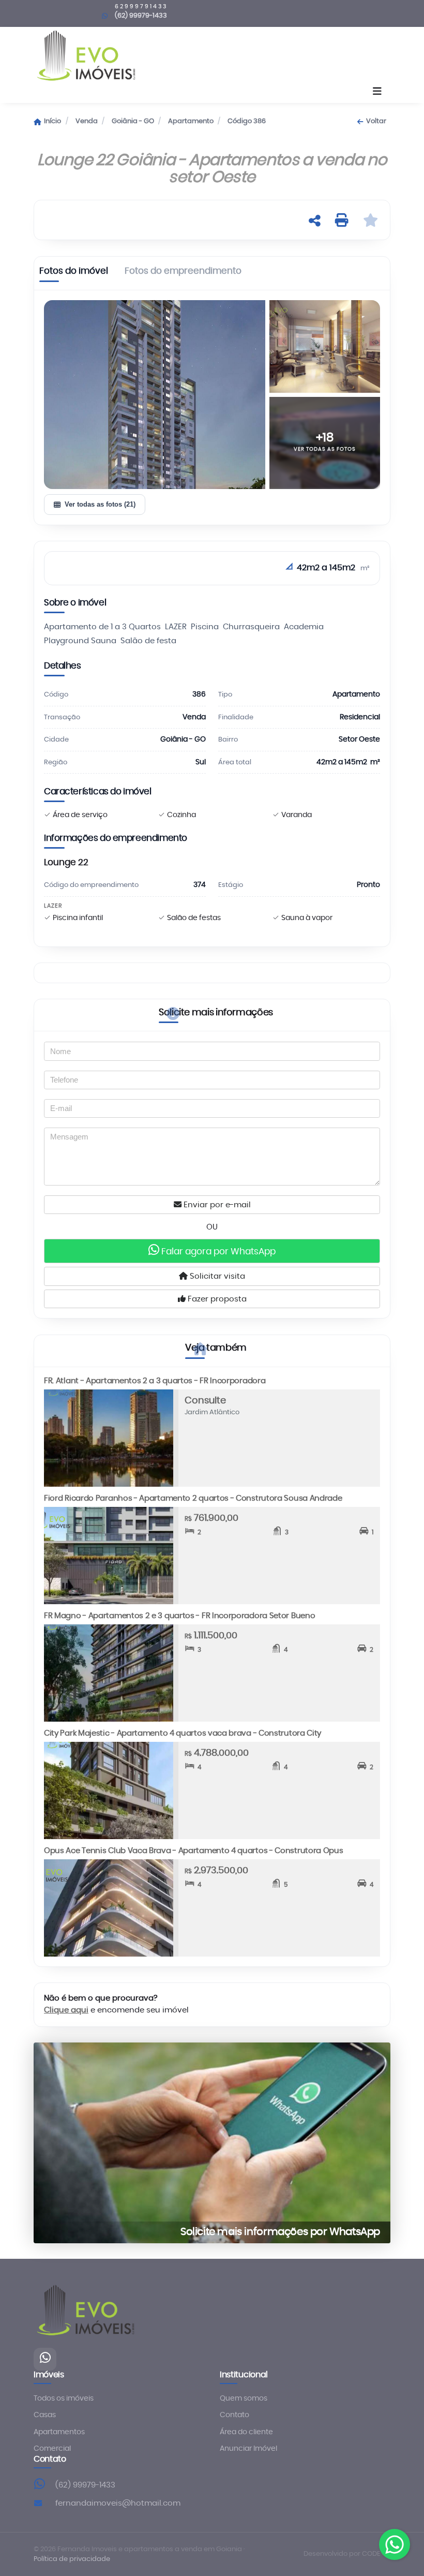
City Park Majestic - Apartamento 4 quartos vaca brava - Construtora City (183, 1733)
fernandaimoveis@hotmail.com (118, 2503)
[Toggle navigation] (377, 92)
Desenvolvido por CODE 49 (347, 2554)
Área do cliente (246, 2432)
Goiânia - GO (133, 121)
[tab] (74, 273)
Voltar (376, 121)
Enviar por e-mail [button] (216, 1205)
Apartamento (191, 121)
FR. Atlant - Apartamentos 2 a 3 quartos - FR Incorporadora (155, 1381)
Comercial (52, 2449)
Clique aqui (66, 2010)
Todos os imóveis (64, 2399)
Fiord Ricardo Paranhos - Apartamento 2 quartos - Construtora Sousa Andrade (193, 1498)
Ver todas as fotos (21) (100, 504)
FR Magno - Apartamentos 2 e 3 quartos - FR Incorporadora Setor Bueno (179, 1616)
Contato (234, 2415)
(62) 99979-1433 (85, 2485)
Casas (45, 2415)
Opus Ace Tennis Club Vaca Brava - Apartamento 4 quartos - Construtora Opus (194, 1851)
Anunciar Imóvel (248, 2449)
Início (52, 121)
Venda (87, 121)
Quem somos (244, 2399)
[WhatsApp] (45, 2359)
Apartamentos (59, 2432)
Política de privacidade (72, 2559)
